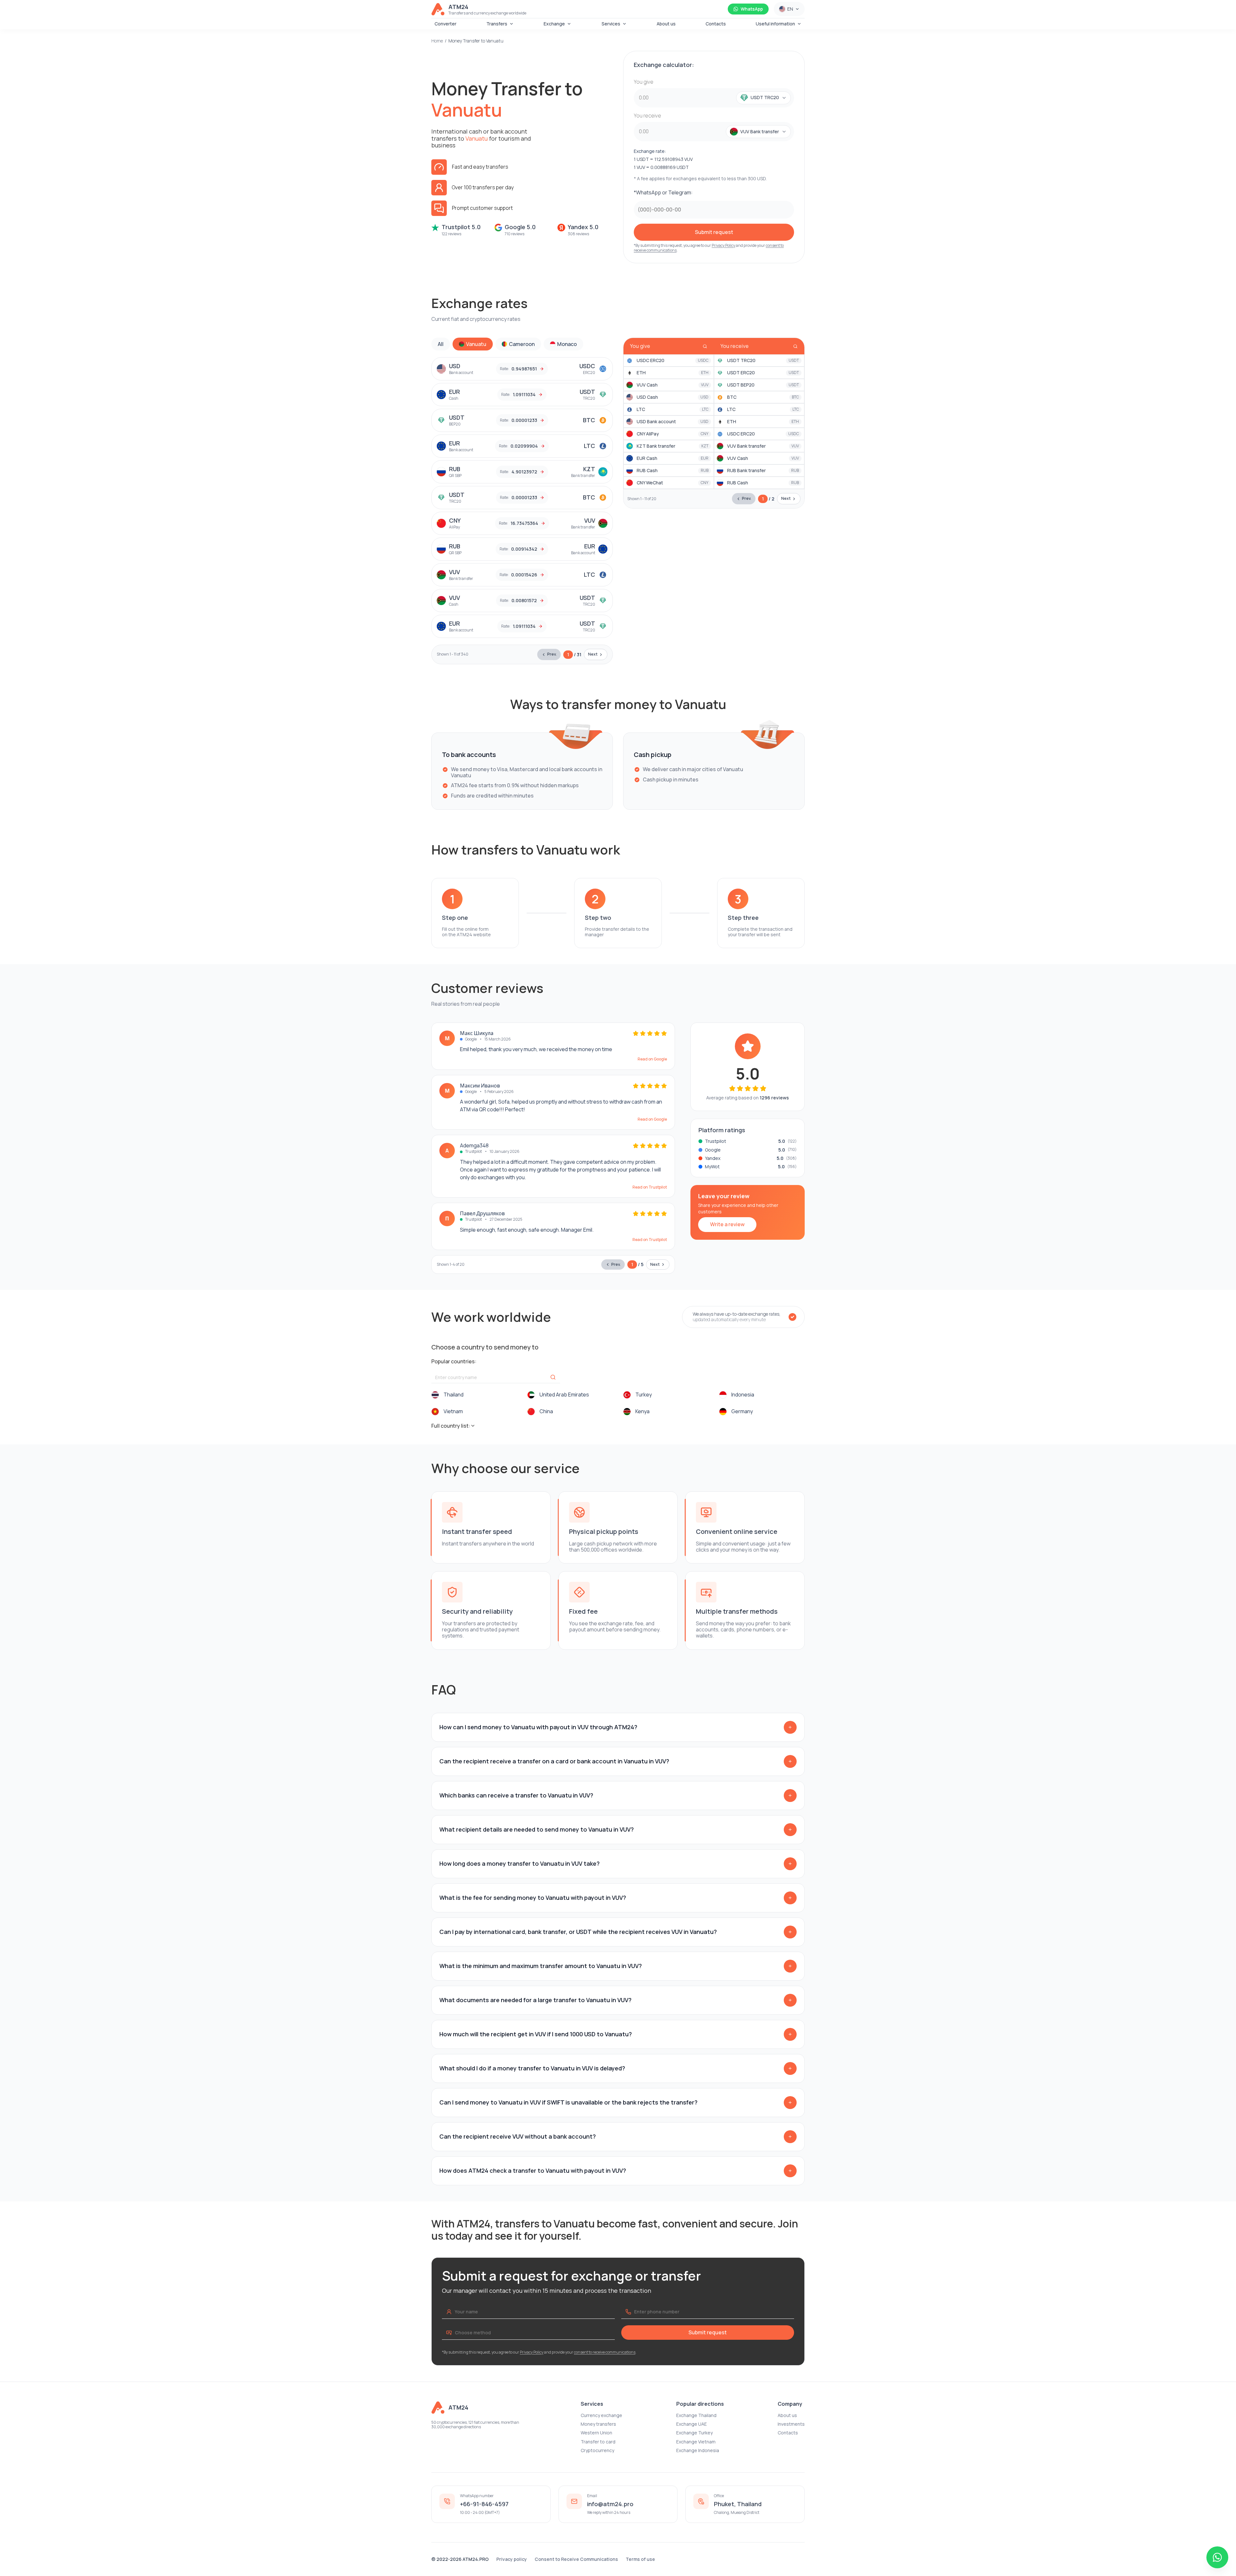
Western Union (596, 2433)
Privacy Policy (723, 245)
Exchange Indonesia (698, 2450)
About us (666, 24)
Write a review (727, 1224)
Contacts (716, 24)
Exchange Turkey (694, 2433)
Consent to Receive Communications (576, 2559)
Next (593, 654)
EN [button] (790, 9)
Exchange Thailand (696, 2415)
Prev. (552, 654)
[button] (760, 98)
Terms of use (640, 2559)
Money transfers (598, 2424)
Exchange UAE (692, 2424)
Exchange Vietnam (696, 2442)
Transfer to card (598, 2442)
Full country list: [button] (451, 1426)
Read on (652, 1059)
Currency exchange (601, 2415)
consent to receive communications (605, 2352)
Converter (445, 24)
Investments (791, 2424)
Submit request (714, 232)
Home (437, 41)
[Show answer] (790, 1727)
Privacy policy (512, 2559)
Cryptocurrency (597, 2450)
